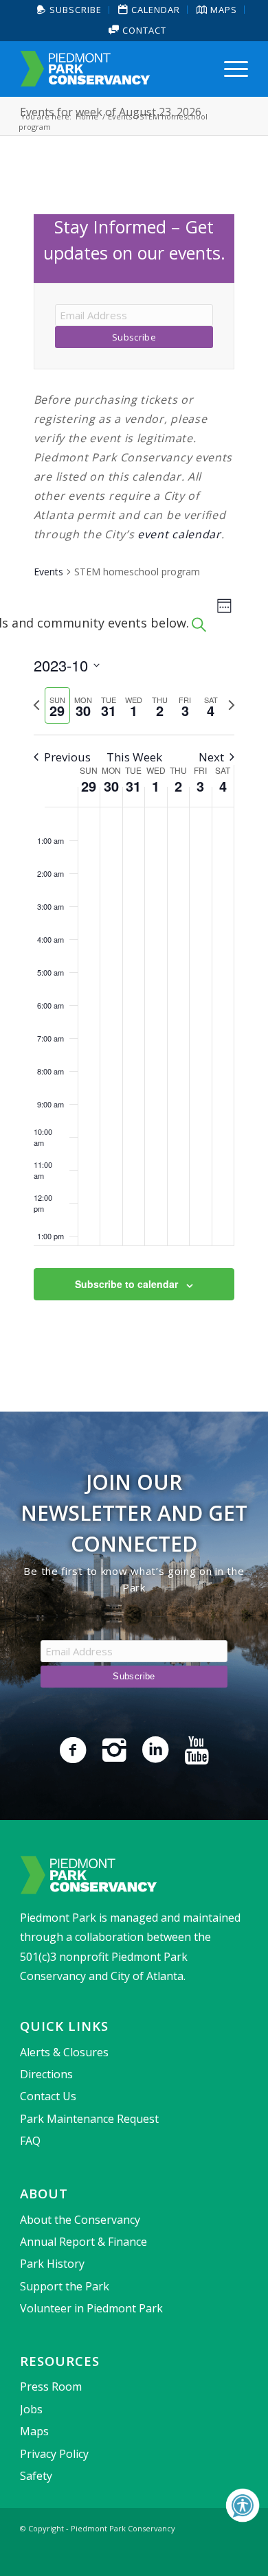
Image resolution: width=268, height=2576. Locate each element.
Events (48, 572)
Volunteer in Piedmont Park (91, 2308)
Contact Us (48, 2096)
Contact (143, 30)
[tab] (57, 705)
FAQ (30, 2141)
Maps (34, 2431)
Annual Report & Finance (83, 2242)
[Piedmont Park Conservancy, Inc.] (111, 69)
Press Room (51, 2387)
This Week (134, 757)
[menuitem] (70, 10)
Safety (36, 2476)
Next (211, 757)
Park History (52, 2264)
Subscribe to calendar (126, 1284)
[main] (134, 774)
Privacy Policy (54, 2454)
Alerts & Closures (64, 2052)
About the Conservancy (80, 2220)
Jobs (31, 2409)
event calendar (179, 534)
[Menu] (229, 69)
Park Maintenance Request (89, 2119)
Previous (67, 757)
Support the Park (65, 2286)
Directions (46, 2074)
